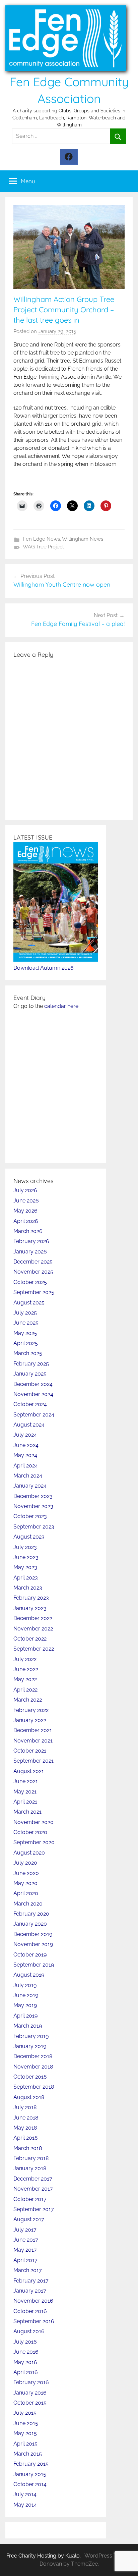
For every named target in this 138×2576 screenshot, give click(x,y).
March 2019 (28, 2026)
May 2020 (25, 1883)
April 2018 (25, 2138)
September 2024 (34, 1415)
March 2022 (28, 1700)
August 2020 (29, 1853)
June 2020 (26, 1873)
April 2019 (25, 2016)
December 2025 (33, 1262)
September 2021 (33, 1761)
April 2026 (26, 1221)
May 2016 (25, 2362)
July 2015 (25, 2413)
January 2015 (30, 2474)
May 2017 (25, 2250)
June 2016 (26, 2352)
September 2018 (34, 2087)
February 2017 (31, 2281)
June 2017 (26, 2240)
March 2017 (28, 2270)
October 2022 (30, 1639)
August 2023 (29, 1537)
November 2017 (33, 2189)
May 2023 (25, 1567)
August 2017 (29, 2219)
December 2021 (33, 1730)
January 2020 (30, 1924)
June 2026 (26, 1201)
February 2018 (31, 2158)
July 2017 (25, 2230)
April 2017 (25, 2260)
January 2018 (30, 2168)
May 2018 (25, 2128)
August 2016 (29, 2331)
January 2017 (30, 2291)
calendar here (61, 1006)
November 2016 (33, 2301)
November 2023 (33, 1506)
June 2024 (26, 1445)
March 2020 (28, 1904)
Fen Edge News (41, 539)
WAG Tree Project (43, 547)
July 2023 (25, 1547)
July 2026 (25, 1190)
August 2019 (29, 1975)
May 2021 (25, 1792)
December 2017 (33, 2179)
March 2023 (28, 1588)
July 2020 (25, 1863)
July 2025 (25, 1313)
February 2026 (31, 1241)
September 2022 (34, 1649)
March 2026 (28, 1231)
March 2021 (27, 1812)
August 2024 (29, 1425)
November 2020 (33, 1822)
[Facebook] (69, 157)
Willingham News (83, 539)
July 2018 (25, 2107)
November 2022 (33, 1629)
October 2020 (30, 1832)
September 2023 (34, 1527)
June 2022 (26, 1669)
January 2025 (30, 1374)
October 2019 (30, 1955)
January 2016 (30, 2393)
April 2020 (26, 1893)
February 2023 (31, 1598)
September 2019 (34, 1965)
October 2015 (30, 2403)
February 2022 (31, 1710)
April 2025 (26, 1343)
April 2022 (25, 1690)
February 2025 (31, 1364)
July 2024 (25, 1435)
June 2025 (26, 1323)
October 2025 (30, 1282)
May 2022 (25, 1679)
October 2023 (30, 1516)
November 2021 (33, 1741)
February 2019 (31, 2036)
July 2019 (25, 1985)
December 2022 (33, 1618)
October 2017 (30, 2199)
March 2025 (28, 1353)
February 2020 (31, 1914)
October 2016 (30, 2311)
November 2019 (33, 1944)
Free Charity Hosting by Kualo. (44, 2556)
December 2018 (33, 2056)
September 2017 (34, 2209)
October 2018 (30, 2077)
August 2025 (29, 1303)
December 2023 (33, 1496)
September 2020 (34, 1842)
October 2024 (30, 1404)
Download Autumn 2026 (44, 968)
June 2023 (26, 1557)
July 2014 (25, 2494)
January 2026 (30, 1252)
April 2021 (25, 1802)
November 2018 (33, 2067)
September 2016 (34, 2321)
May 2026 (25, 1211)
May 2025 (25, 1333)
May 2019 (25, 2005)
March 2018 (28, 2148)
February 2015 (31, 2464)
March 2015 (28, 2454)
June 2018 (26, 2118)
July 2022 (25, 1659)
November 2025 (33, 1272)
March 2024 (28, 1476)
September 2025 (34, 1292)
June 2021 (26, 1781)
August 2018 (29, 2097)
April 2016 (26, 2372)
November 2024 (33, 1394)
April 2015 (25, 2444)
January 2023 (30, 1608)
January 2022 (30, 1720)
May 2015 (25, 2433)
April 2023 (26, 1578)
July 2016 (25, 2342)
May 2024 (25, 1455)
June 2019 (26, 1995)
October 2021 (30, 1751)
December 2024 (33, 1384)
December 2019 (33, 1934)
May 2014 (25, 2505)
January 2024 (30, 1486)
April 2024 (26, 1466)
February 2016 (31, 2382)
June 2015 (26, 2423)
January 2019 (30, 2046)
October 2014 (30, 2484)
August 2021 (29, 1771)
